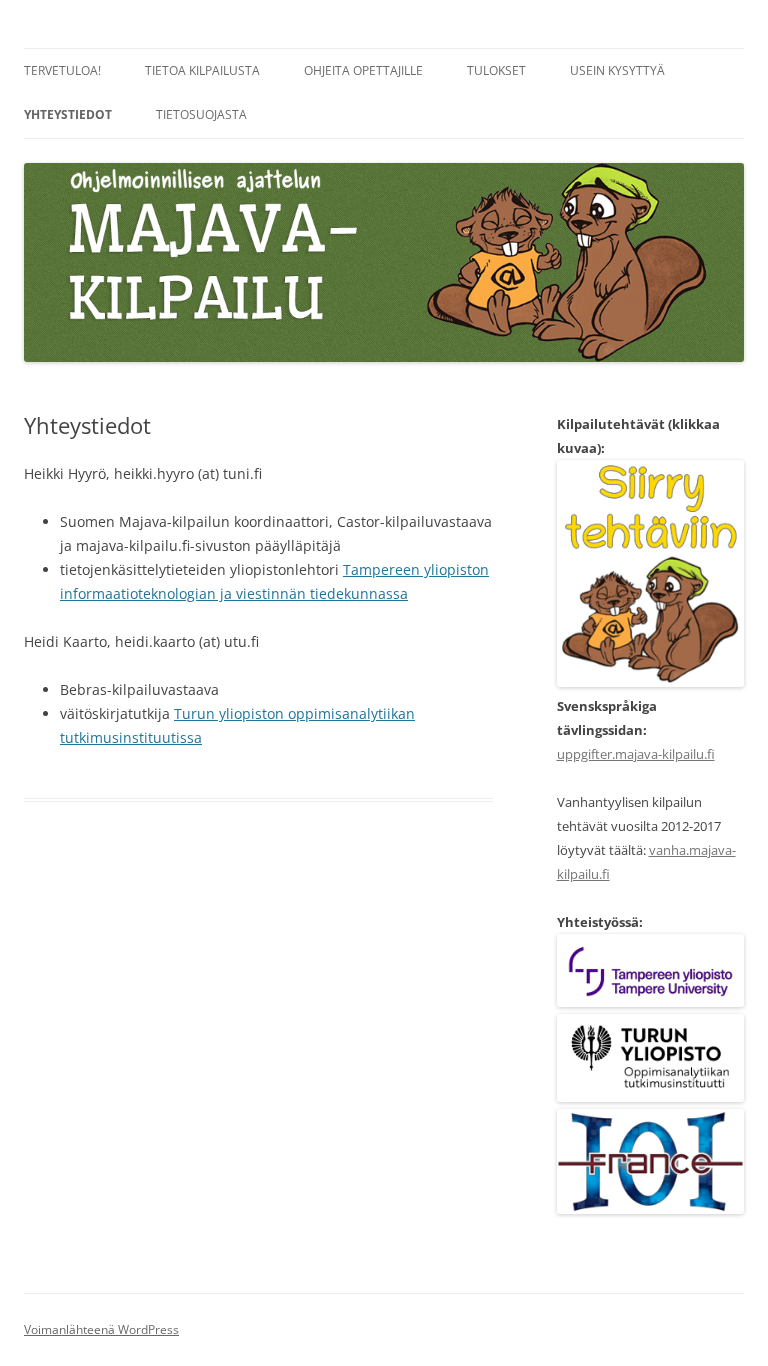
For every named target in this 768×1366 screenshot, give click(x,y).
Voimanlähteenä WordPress (101, 1329)
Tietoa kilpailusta (202, 70)
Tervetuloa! (62, 70)
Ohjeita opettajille (363, 70)
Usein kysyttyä (617, 70)
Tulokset (496, 70)
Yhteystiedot (68, 114)
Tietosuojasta (201, 114)
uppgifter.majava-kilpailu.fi (636, 754)
